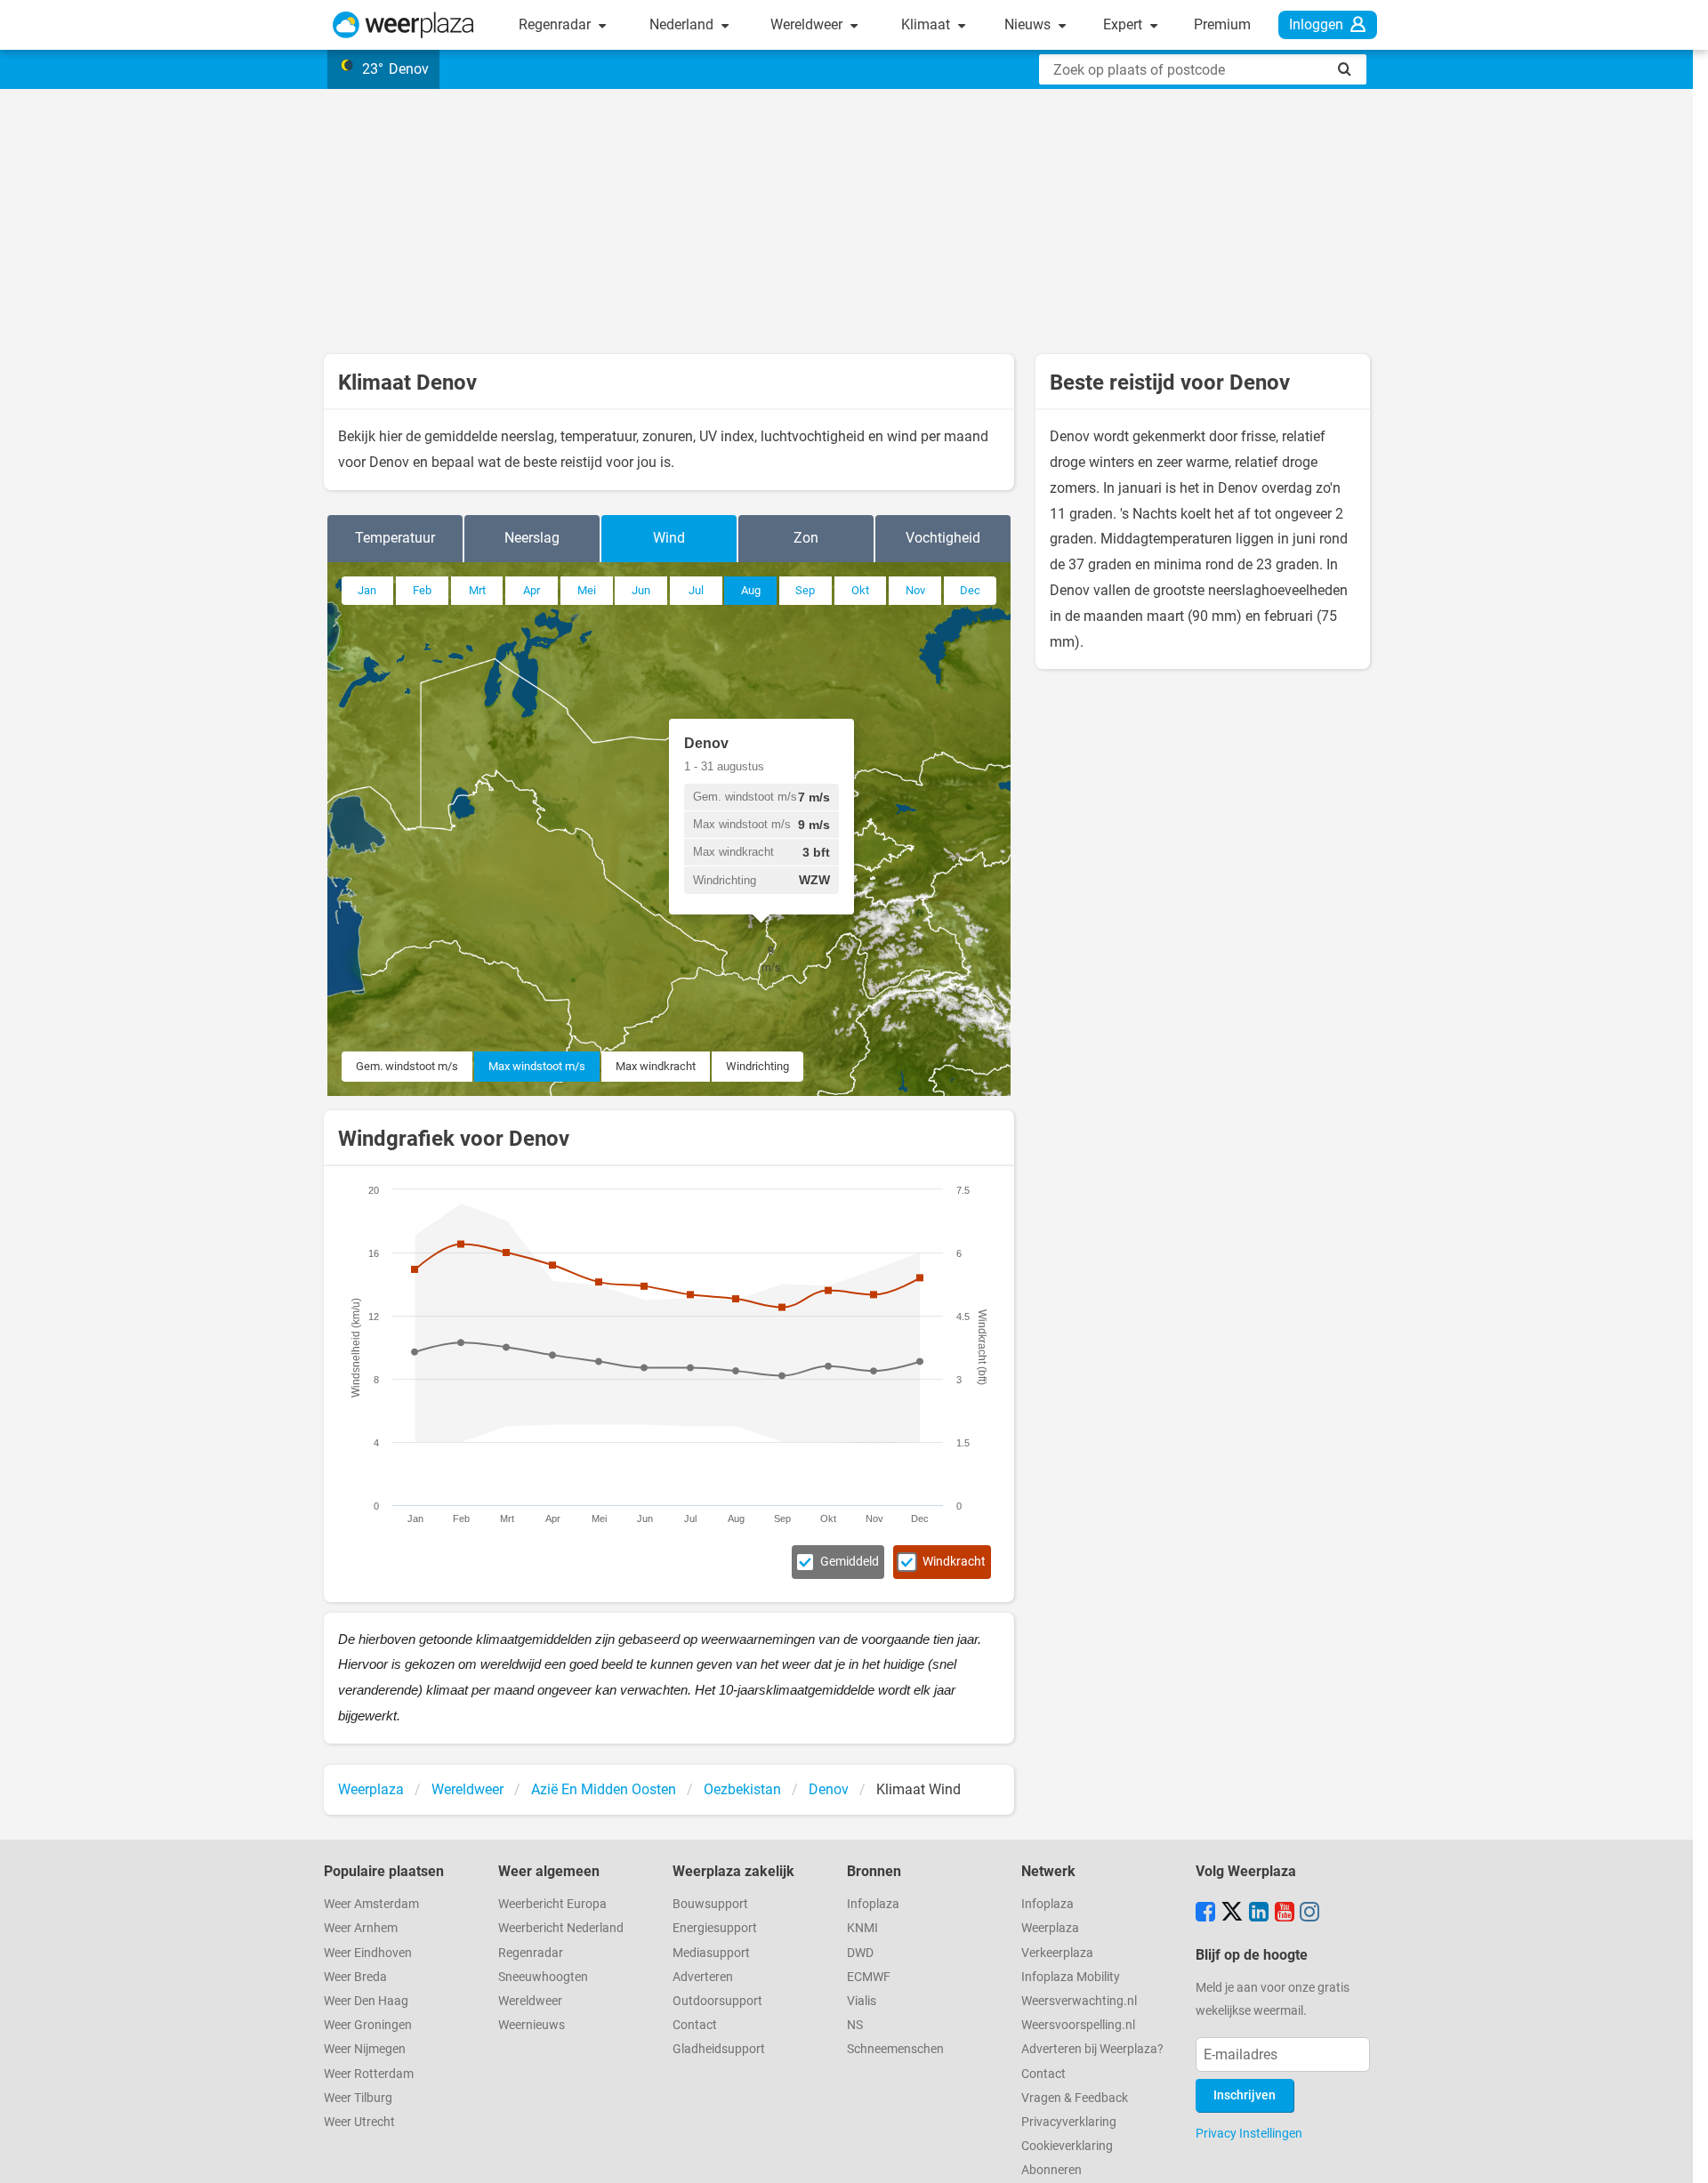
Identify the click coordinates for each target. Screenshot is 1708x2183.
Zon (806, 538)
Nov (915, 590)
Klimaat (927, 24)
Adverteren (703, 1977)
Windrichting (757, 1066)
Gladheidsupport (719, 2049)
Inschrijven (1245, 2095)
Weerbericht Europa (552, 1904)
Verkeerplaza (1057, 1953)
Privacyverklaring (1069, 2122)
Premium (1222, 24)
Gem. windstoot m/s (407, 1066)
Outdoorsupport (717, 2001)
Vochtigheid (943, 538)
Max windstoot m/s (537, 1066)
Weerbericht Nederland (561, 1928)
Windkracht (954, 1562)
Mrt (477, 590)
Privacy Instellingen (1249, 2133)
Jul (696, 590)
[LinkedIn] (1259, 1913)
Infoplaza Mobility (1071, 1977)
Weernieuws (532, 2025)
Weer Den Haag (366, 2001)
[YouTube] (1285, 1913)
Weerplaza (1050, 1928)
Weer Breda (355, 1977)
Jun (641, 590)
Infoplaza (873, 1904)
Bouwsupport (710, 1904)
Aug (751, 590)
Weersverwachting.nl (1079, 2001)
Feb (422, 590)
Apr (532, 590)
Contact (695, 2025)
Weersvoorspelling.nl (1078, 2025)
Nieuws (1029, 24)
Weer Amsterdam (371, 1904)
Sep (805, 590)
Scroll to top (1680, 2155)
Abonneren (1051, 2170)
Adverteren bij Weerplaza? (1092, 2049)
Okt (860, 590)
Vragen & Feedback (1075, 2098)
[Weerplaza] (403, 25)
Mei (587, 590)
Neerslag (532, 538)
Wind (669, 538)
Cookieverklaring (1067, 2146)
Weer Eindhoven (368, 1953)
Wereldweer (808, 24)
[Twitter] (1232, 1913)
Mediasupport (711, 1953)
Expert (1124, 24)
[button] (771, 959)
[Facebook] (1205, 1913)
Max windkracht (656, 1066)
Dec (970, 590)
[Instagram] (1309, 1913)
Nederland (683, 24)
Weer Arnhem (361, 1928)
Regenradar (556, 24)
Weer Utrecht (359, 2122)
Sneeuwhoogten (543, 1977)
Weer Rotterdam (369, 2074)
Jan (367, 590)
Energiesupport (715, 1928)
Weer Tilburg (358, 2098)
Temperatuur (395, 538)
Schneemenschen (895, 2049)
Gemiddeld (850, 1562)
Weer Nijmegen (365, 2049)
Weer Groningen (368, 2025)
